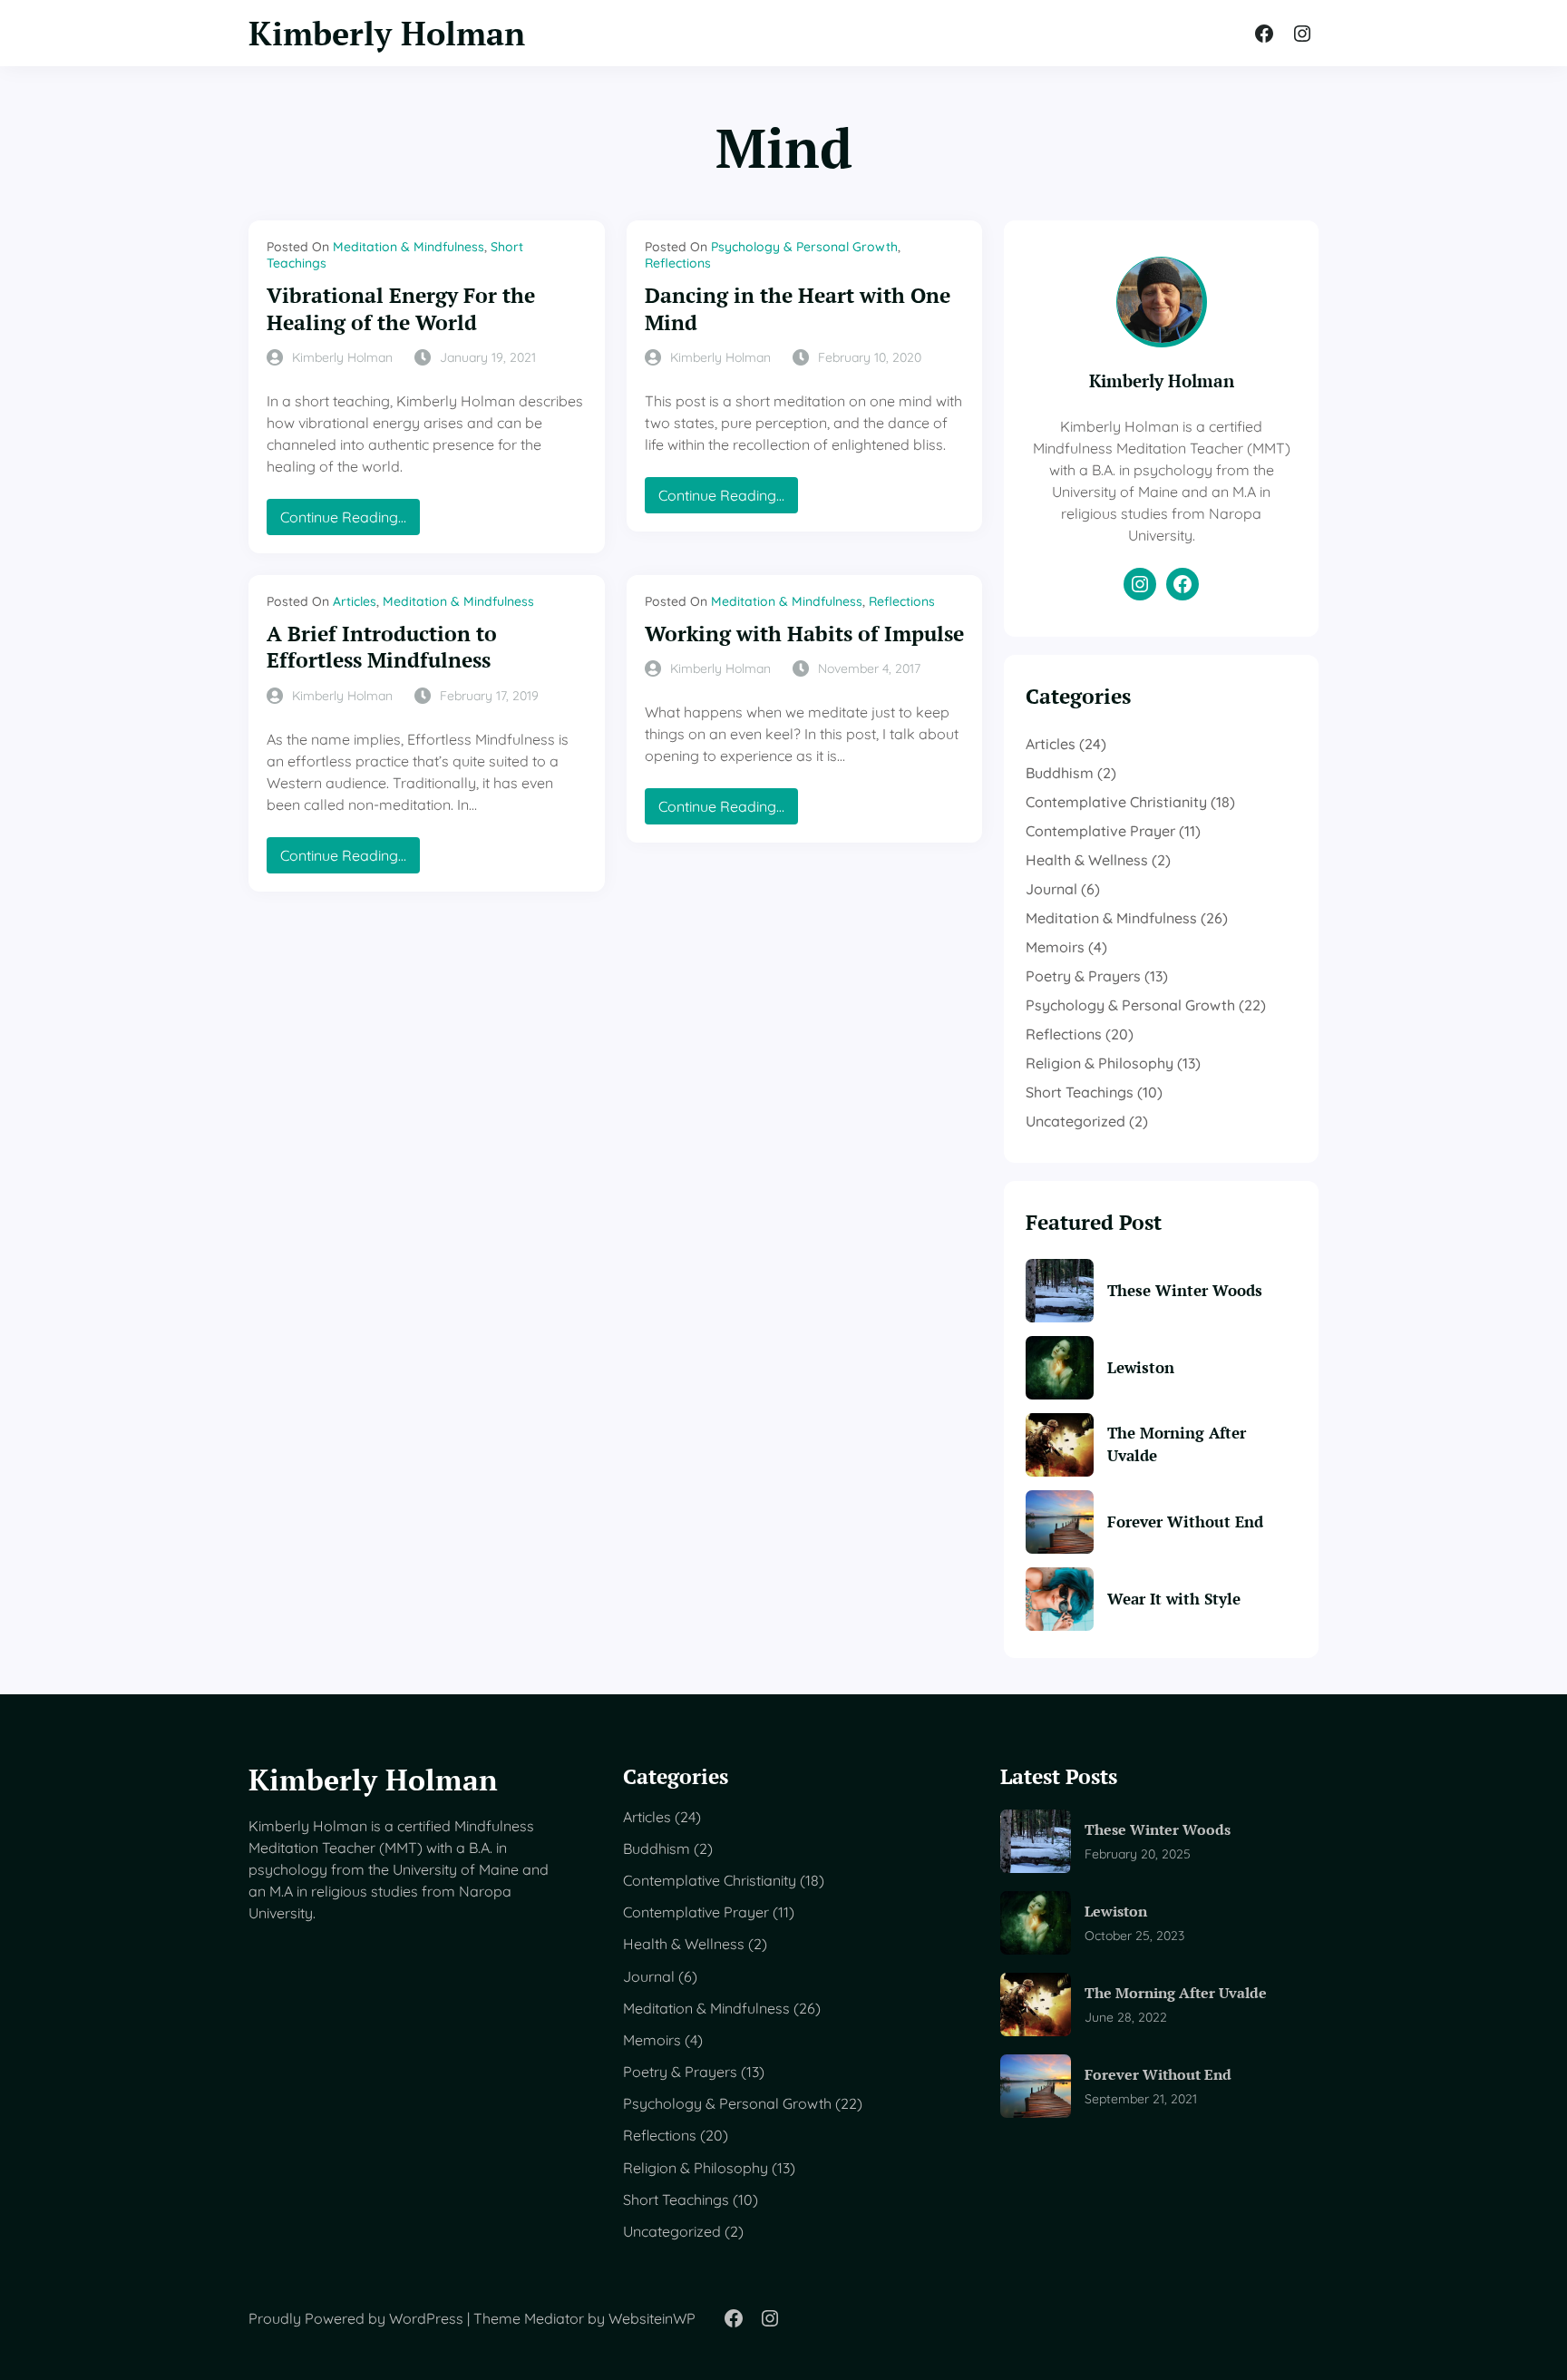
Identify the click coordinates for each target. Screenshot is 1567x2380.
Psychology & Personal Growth (804, 247)
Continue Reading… (350, 521)
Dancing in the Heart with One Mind (798, 309)
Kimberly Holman (387, 33)
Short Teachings (1080, 1092)
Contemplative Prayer (1100, 831)
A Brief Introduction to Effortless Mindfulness (382, 647)
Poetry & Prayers (1083, 976)
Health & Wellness (1087, 860)
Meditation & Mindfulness (409, 247)
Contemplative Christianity (1116, 802)
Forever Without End (1185, 1522)
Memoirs (1055, 947)
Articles (355, 601)
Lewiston (1141, 1367)
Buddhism (1060, 773)
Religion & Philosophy (1100, 1063)
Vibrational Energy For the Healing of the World (401, 309)
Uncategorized (1075, 1121)
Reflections (678, 263)
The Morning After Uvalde (1177, 1444)
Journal (1051, 889)
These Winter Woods (1185, 1290)
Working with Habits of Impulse (804, 634)
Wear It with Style (1174, 1599)
